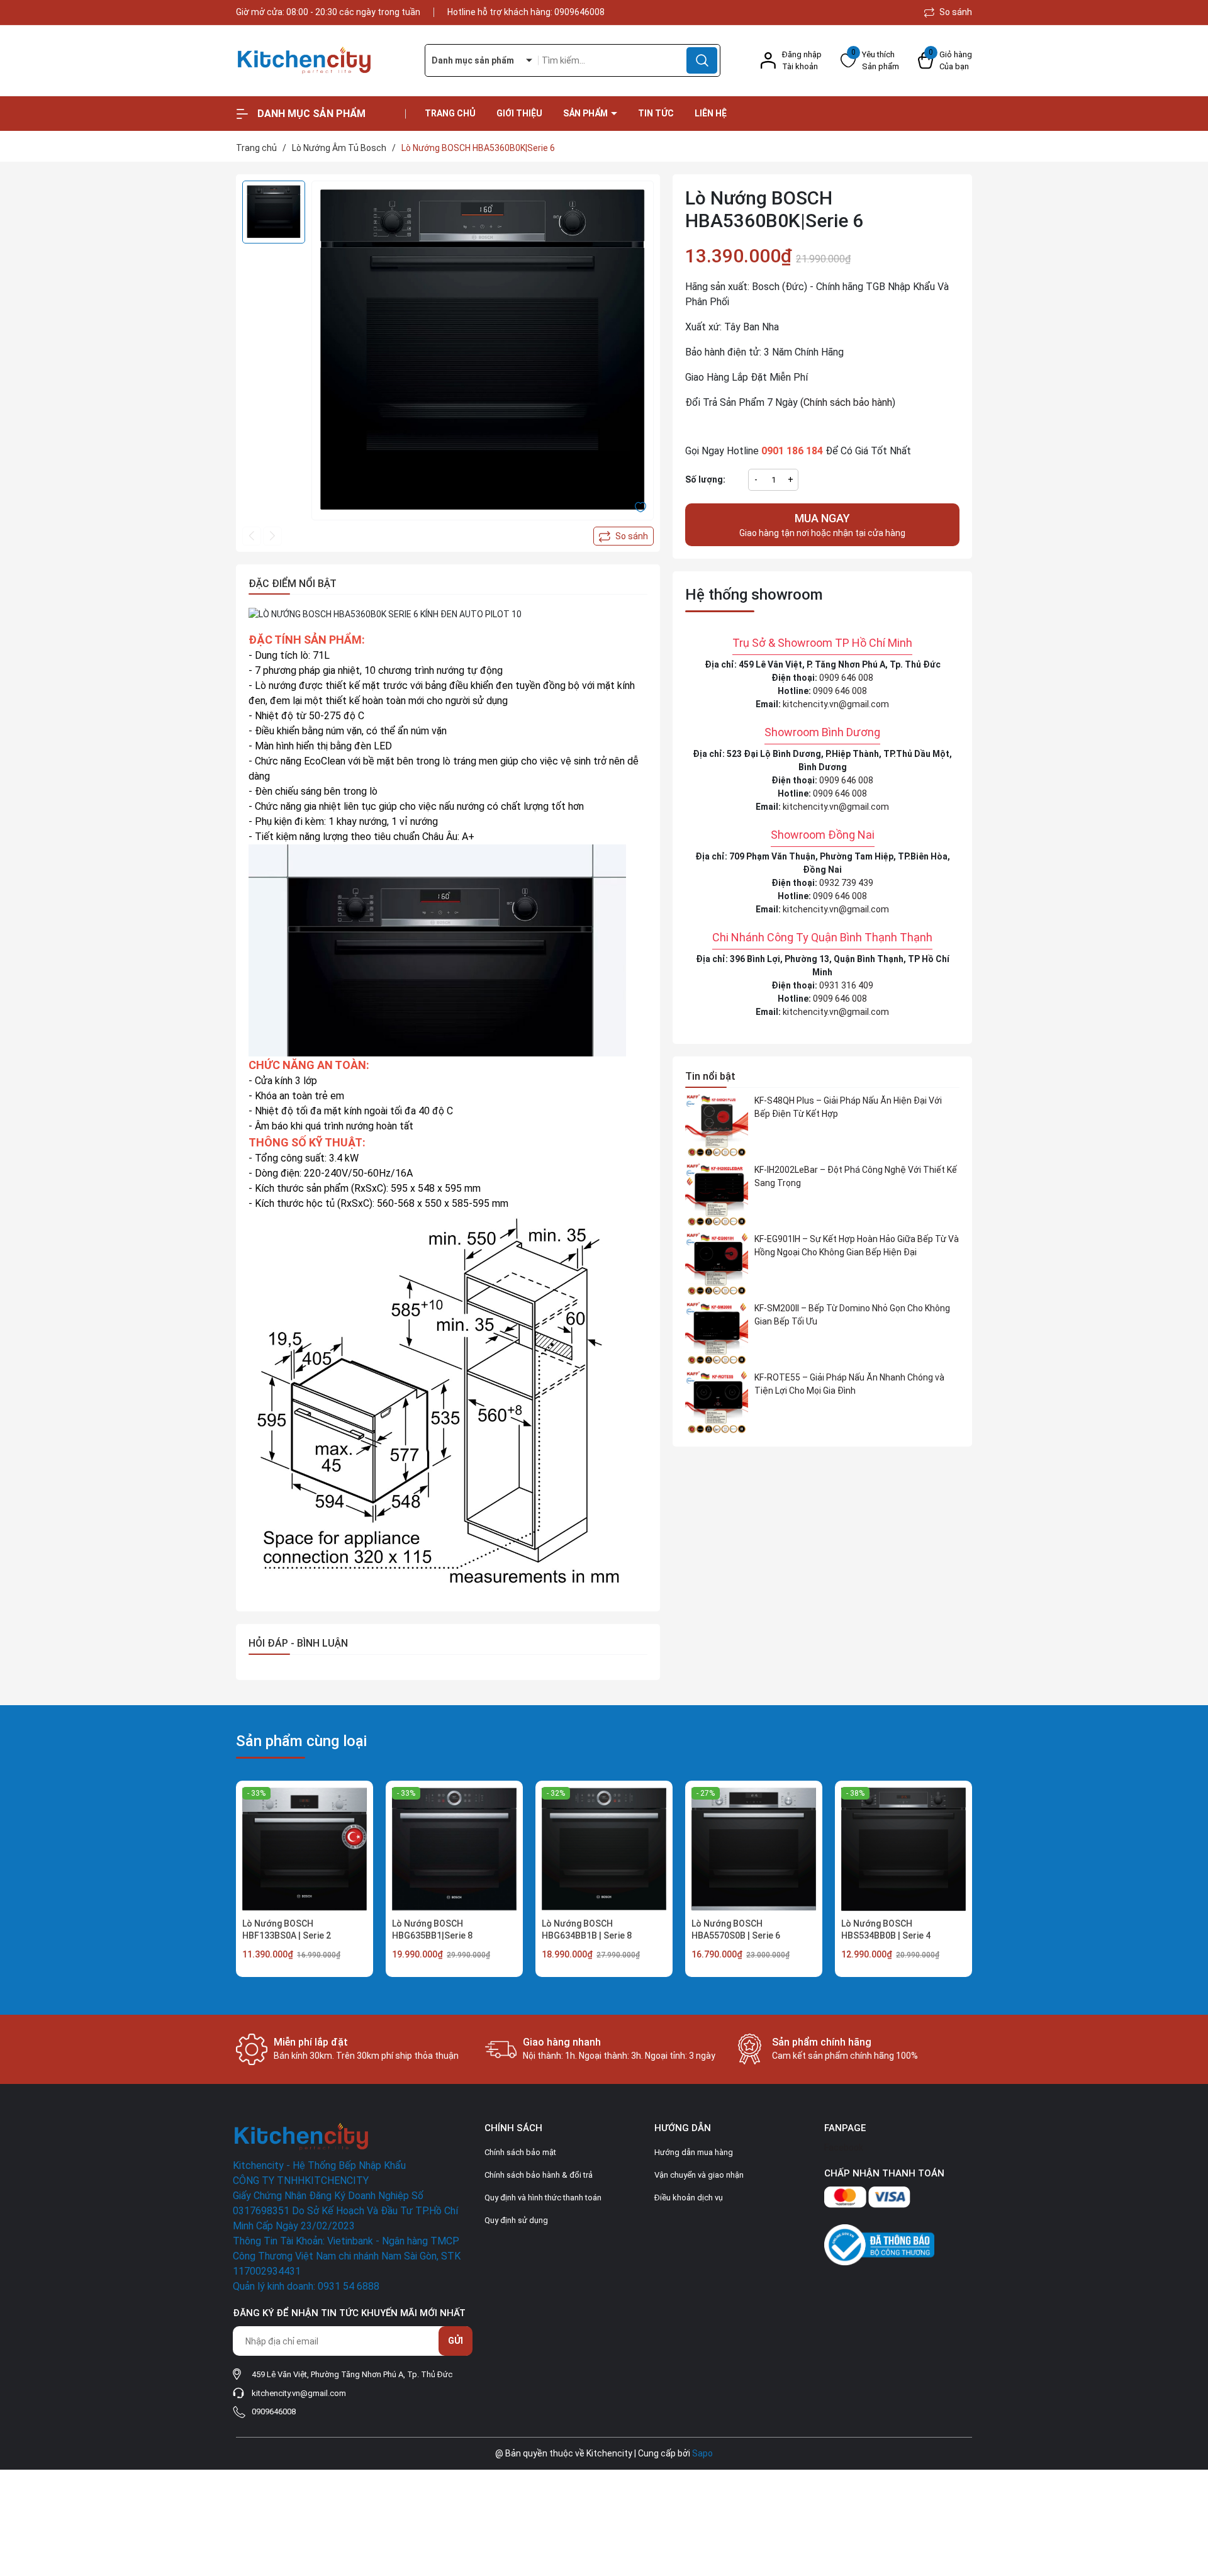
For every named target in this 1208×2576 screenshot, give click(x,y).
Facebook (844, 2148)
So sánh (955, 12)
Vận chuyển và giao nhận (699, 2175)
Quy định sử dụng (516, 2220)
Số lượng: (705, 479)
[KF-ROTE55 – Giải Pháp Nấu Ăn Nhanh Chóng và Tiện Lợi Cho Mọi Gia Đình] (717, 1403)
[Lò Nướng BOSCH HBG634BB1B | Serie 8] (604, 1849)
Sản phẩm (586, 113)
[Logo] (321, 61)
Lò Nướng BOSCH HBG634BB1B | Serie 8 (587, 1930)
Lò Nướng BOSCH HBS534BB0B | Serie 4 (886, 1930)
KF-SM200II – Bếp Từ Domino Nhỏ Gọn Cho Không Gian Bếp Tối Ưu (852, 1315)
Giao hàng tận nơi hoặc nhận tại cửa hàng (822, 525)
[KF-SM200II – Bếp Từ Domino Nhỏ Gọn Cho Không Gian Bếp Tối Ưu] (717, 1333)
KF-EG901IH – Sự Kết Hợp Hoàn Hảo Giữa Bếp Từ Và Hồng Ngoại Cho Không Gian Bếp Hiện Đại (857, 1246)
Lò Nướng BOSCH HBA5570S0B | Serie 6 (736, 1930)
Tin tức (656, 113)
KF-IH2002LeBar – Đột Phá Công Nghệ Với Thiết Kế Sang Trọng (856, 1176)
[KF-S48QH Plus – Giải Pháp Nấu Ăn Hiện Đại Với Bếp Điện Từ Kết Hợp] (717, 1126)
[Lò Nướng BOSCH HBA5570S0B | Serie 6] (754, 1849)
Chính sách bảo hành (848, 402)
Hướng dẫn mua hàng (694, 2152)
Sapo (702, 2453)
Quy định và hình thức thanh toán (543, 2198)
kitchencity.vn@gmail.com (836, 704)
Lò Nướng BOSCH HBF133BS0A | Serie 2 (287, 1930)
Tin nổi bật (710, 1076)
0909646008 (579, 12)
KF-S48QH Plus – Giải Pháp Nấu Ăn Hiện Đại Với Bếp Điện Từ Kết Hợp (848, 1107)
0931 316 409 (846, 985)
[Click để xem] (483, 352)
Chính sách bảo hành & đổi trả (539, 2175)
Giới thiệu (519, 113)
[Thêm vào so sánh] (624, 536)
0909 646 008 (846, 678)
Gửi (456, 2341)
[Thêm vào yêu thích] (640, 507)
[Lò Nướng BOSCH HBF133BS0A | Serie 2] (305, 1849)
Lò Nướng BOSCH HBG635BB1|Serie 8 (432, 1930)
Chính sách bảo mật (520, 2152)
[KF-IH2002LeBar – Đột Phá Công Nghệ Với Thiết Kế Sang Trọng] (717, 1195)
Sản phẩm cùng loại (301, 1741)
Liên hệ (711, 113)
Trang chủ (450, 113)
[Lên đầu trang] (1188, 2496)
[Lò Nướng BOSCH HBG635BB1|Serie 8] (454, 1849)
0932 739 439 (846, 883)
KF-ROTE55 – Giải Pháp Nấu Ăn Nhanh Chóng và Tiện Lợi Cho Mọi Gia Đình (849, 1384)
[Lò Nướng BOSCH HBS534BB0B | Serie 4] (903, 1849)
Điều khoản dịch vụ (689, 2198)
